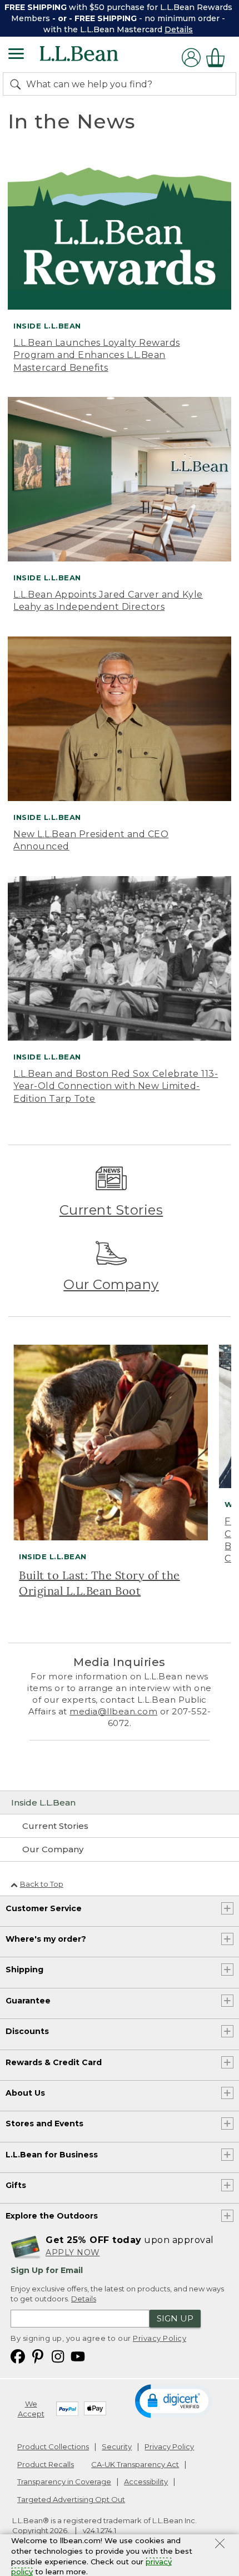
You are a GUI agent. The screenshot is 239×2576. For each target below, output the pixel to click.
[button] (174, 2400)
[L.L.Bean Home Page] (94, 58)
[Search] (18, 84)
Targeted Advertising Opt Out (71, 2499)
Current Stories (111, 1210)
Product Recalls (46, 2464)
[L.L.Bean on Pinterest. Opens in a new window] (38, 2356)
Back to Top (42, 1884)
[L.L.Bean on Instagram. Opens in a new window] (58, 2356)
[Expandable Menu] (16, 55)
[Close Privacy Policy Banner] (220, 2545)
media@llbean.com (113, 1711)
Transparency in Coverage (64, 2481)
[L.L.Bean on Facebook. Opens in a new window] (18, 2356)
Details (179, 29)
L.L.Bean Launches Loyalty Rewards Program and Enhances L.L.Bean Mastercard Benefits (97, 355)
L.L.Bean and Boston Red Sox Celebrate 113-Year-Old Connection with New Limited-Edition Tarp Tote (116, 1086)
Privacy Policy (160, 2338)
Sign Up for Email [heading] (47, 2270)
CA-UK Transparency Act (135, 2464)
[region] (120, 18)
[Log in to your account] (191, 58)
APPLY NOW (73, 2252)
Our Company (111, 1284)
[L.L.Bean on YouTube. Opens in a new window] (78, 2356)
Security (117, 2446)
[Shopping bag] (218, 58)
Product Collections (53, 2446)
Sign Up (175, 2318)
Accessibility (146, 2481)
